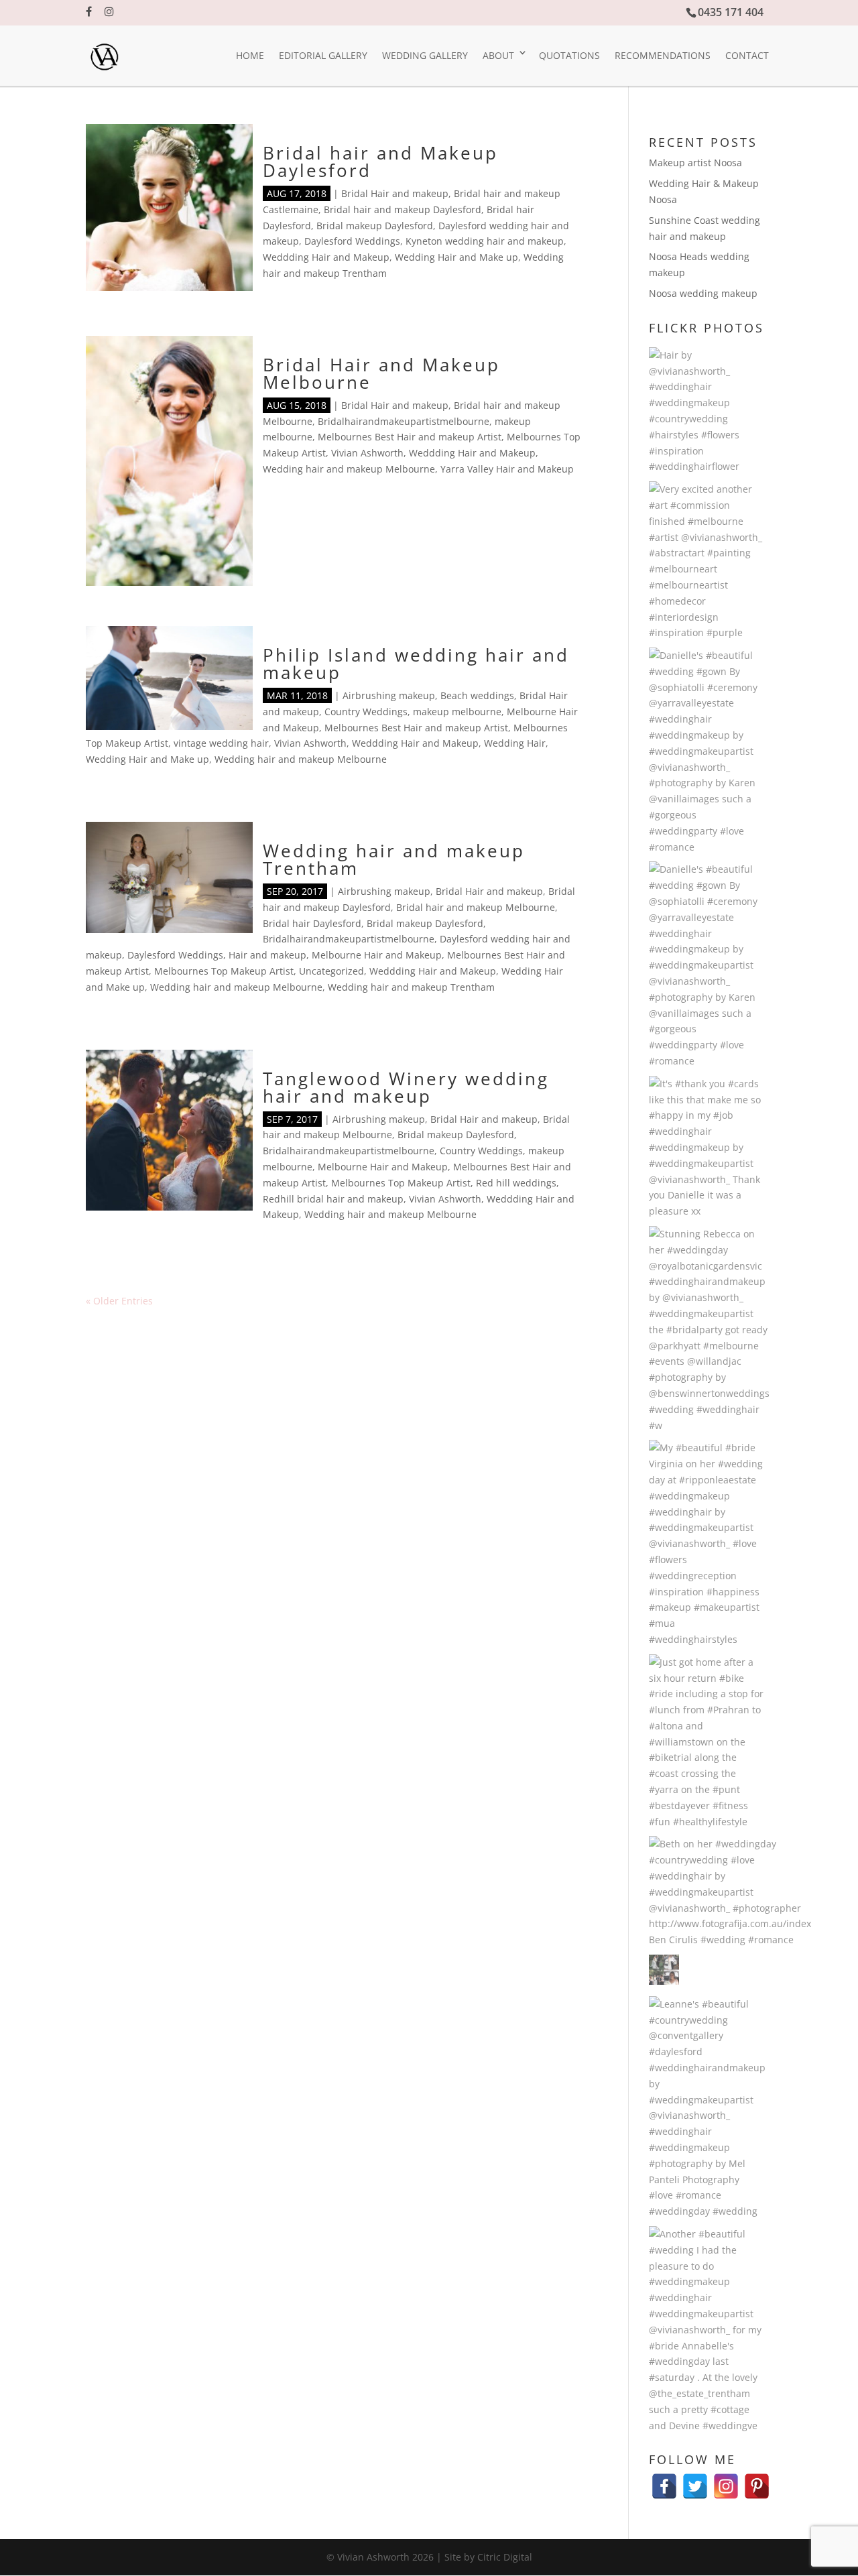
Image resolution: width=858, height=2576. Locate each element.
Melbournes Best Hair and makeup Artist (410, 437)
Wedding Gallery (425, 55)
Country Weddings (366, 712)
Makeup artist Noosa (695, 163)
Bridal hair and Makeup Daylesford (380, 162)
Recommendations (663, 55)
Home (250, 55)
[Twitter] (695, 2480)
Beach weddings (477, 695)
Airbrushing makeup (389, 695)
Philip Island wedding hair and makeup (416, 664)
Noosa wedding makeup (703, 293)
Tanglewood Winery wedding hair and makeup (406, 1087)
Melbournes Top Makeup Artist (224, 971)
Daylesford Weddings (352, 241)
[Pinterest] (757, 2480)
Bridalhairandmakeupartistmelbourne (404, 421)
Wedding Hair (515, 743)
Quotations (569, 55)
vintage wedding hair (221, 743)
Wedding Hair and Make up (456, 257)
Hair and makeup (267, 955)
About (498, 55)
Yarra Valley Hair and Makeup (507, 469)
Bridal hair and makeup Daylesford (403, 209)
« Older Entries (119, 1301)
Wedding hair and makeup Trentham (394, 859)
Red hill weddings (516, 1183)
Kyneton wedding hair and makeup (485, 241)
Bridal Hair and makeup (395, 193)
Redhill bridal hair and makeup (333, 1199)
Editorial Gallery (323, 55)
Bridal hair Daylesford (312, 923)
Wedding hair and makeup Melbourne (349, 469)
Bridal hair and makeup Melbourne (476, 907)
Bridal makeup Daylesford (375, 226)
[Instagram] (726, 2480)
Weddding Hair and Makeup (326, 257)
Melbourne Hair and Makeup (377, 955)
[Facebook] (664, 2480)
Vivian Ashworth (367, 453)
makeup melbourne (457, 712)
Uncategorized (331, 971)
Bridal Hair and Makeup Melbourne (381, 373)
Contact (747, 55)
